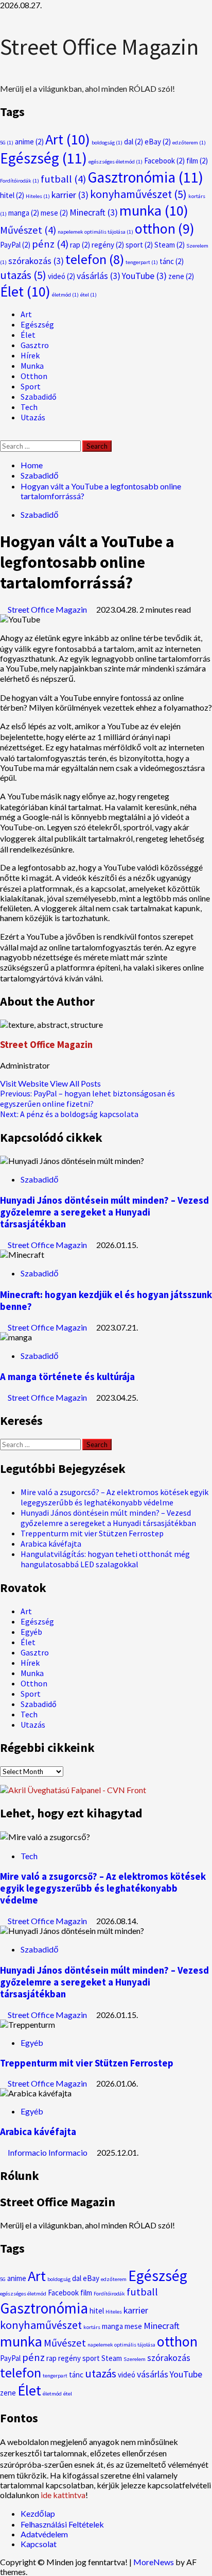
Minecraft (94, 212)
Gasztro (35, 345)
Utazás (33, 417)
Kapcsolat (39, 2544)
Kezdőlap (38, 2513)
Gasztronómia (145, 177)
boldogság (107, 143)
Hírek (30, 355)
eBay (158, 142)
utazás (23, 275)
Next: (69, 1114)
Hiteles (38, 196)
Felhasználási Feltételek (62, 2524)
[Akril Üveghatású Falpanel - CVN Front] (73, 1790)
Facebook (164, 161)
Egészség (43, 158)
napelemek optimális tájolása (95, 232)
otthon (165, 228)
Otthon (34, 376)
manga (24, 213)
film (197, 161)
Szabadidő (39, 397)
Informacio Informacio (48, 2152)
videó (61, 276)
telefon (95, 259)
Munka (32, 366)
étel (89, 295)
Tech (29, 407)
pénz (50, 244)
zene (181, 276)
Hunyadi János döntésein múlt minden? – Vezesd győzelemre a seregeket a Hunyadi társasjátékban (104, 1212)
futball (63, 179)
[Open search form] (3, 436)
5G (7, 143)
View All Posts (75, 1083)
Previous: (87, 1098)
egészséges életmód (116, 162)
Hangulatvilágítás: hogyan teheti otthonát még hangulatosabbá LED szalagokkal (105, 1559)
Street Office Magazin (99, 47)
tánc (172, 261)
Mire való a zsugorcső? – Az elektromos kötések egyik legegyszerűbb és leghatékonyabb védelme (114, 1497)
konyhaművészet (138, 194)
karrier (70, 195)
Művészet (28, 230)
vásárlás (99, 276)
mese (54, 213)
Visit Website (25, 1083)
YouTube (144, 276)
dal (134, 142)
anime (29, 142)
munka (154, 210)
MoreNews (154, 2562)
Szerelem (135, 2359)
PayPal (15, 245)
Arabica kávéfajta (51, 1544)
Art (68, 139)
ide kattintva (63, 2495)
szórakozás (36, 261)
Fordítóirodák (20, 181)
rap (80, 245)
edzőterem (189, 143)
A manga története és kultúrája (67, 1377)
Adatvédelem (44, 2534)
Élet (25, 291)
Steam (170, 245)
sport (139, 245)
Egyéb (31, 1632)
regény (108, 245)
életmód (65, 295)
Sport (31, 386)
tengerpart (142, 262)
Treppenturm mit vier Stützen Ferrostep (92, 1533)
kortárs (92, 2327)
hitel (12, 195)
